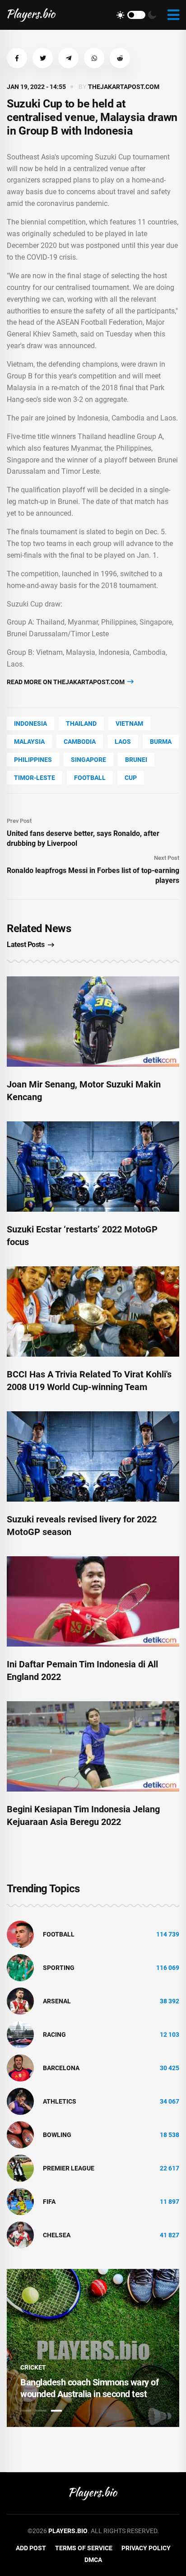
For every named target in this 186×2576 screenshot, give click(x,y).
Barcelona (61, 2068)
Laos (123, 742)
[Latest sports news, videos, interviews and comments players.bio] (31, 15)
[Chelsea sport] (20, 2235)
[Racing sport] (20, 2034)
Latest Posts (26, 945)
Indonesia (30, 723)
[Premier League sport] (20, 2168)
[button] (17, 58)
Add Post (31, 2548)
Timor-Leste (35, 778)
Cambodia (80, 742)
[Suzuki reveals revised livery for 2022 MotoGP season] (93, 1456)
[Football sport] (20, 1934)
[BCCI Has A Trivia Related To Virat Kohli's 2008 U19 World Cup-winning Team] (93, 1311)
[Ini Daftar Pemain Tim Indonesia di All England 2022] (93, 1601)
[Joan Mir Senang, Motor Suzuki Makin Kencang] (93, 1022)
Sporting (59, 1968)
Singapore (88, 760)
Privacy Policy (146, 2548)
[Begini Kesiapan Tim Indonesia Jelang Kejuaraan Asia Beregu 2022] (93, 1746)
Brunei (136, 760)
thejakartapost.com (124, 87)
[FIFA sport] (20, 2201)
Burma (161, 742)
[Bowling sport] (20, 2134)
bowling (57, 2135)
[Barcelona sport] (20, 2067)
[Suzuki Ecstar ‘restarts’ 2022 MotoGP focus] (93, 1167)
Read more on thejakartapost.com (66, 682)
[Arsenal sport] (20, 2001)
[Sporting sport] (20, 1967)
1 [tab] (26, 2411)
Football (90, 778)
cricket (33, 2367)
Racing (54, 2035)
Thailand (81, 723)
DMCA (93, 2560)
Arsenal (57, 2001)
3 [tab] (56, 2411)
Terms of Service (84, 2548)
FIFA (49, 2202)
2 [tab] (41, 2411)
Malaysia (29, 742)
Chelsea (57, 2235)
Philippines (33, 760)
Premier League (69, 2168)
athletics (60, 2101)
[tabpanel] (93, 2348)
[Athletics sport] (20, 2101)
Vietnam (129, 723)
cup (131, 778)
